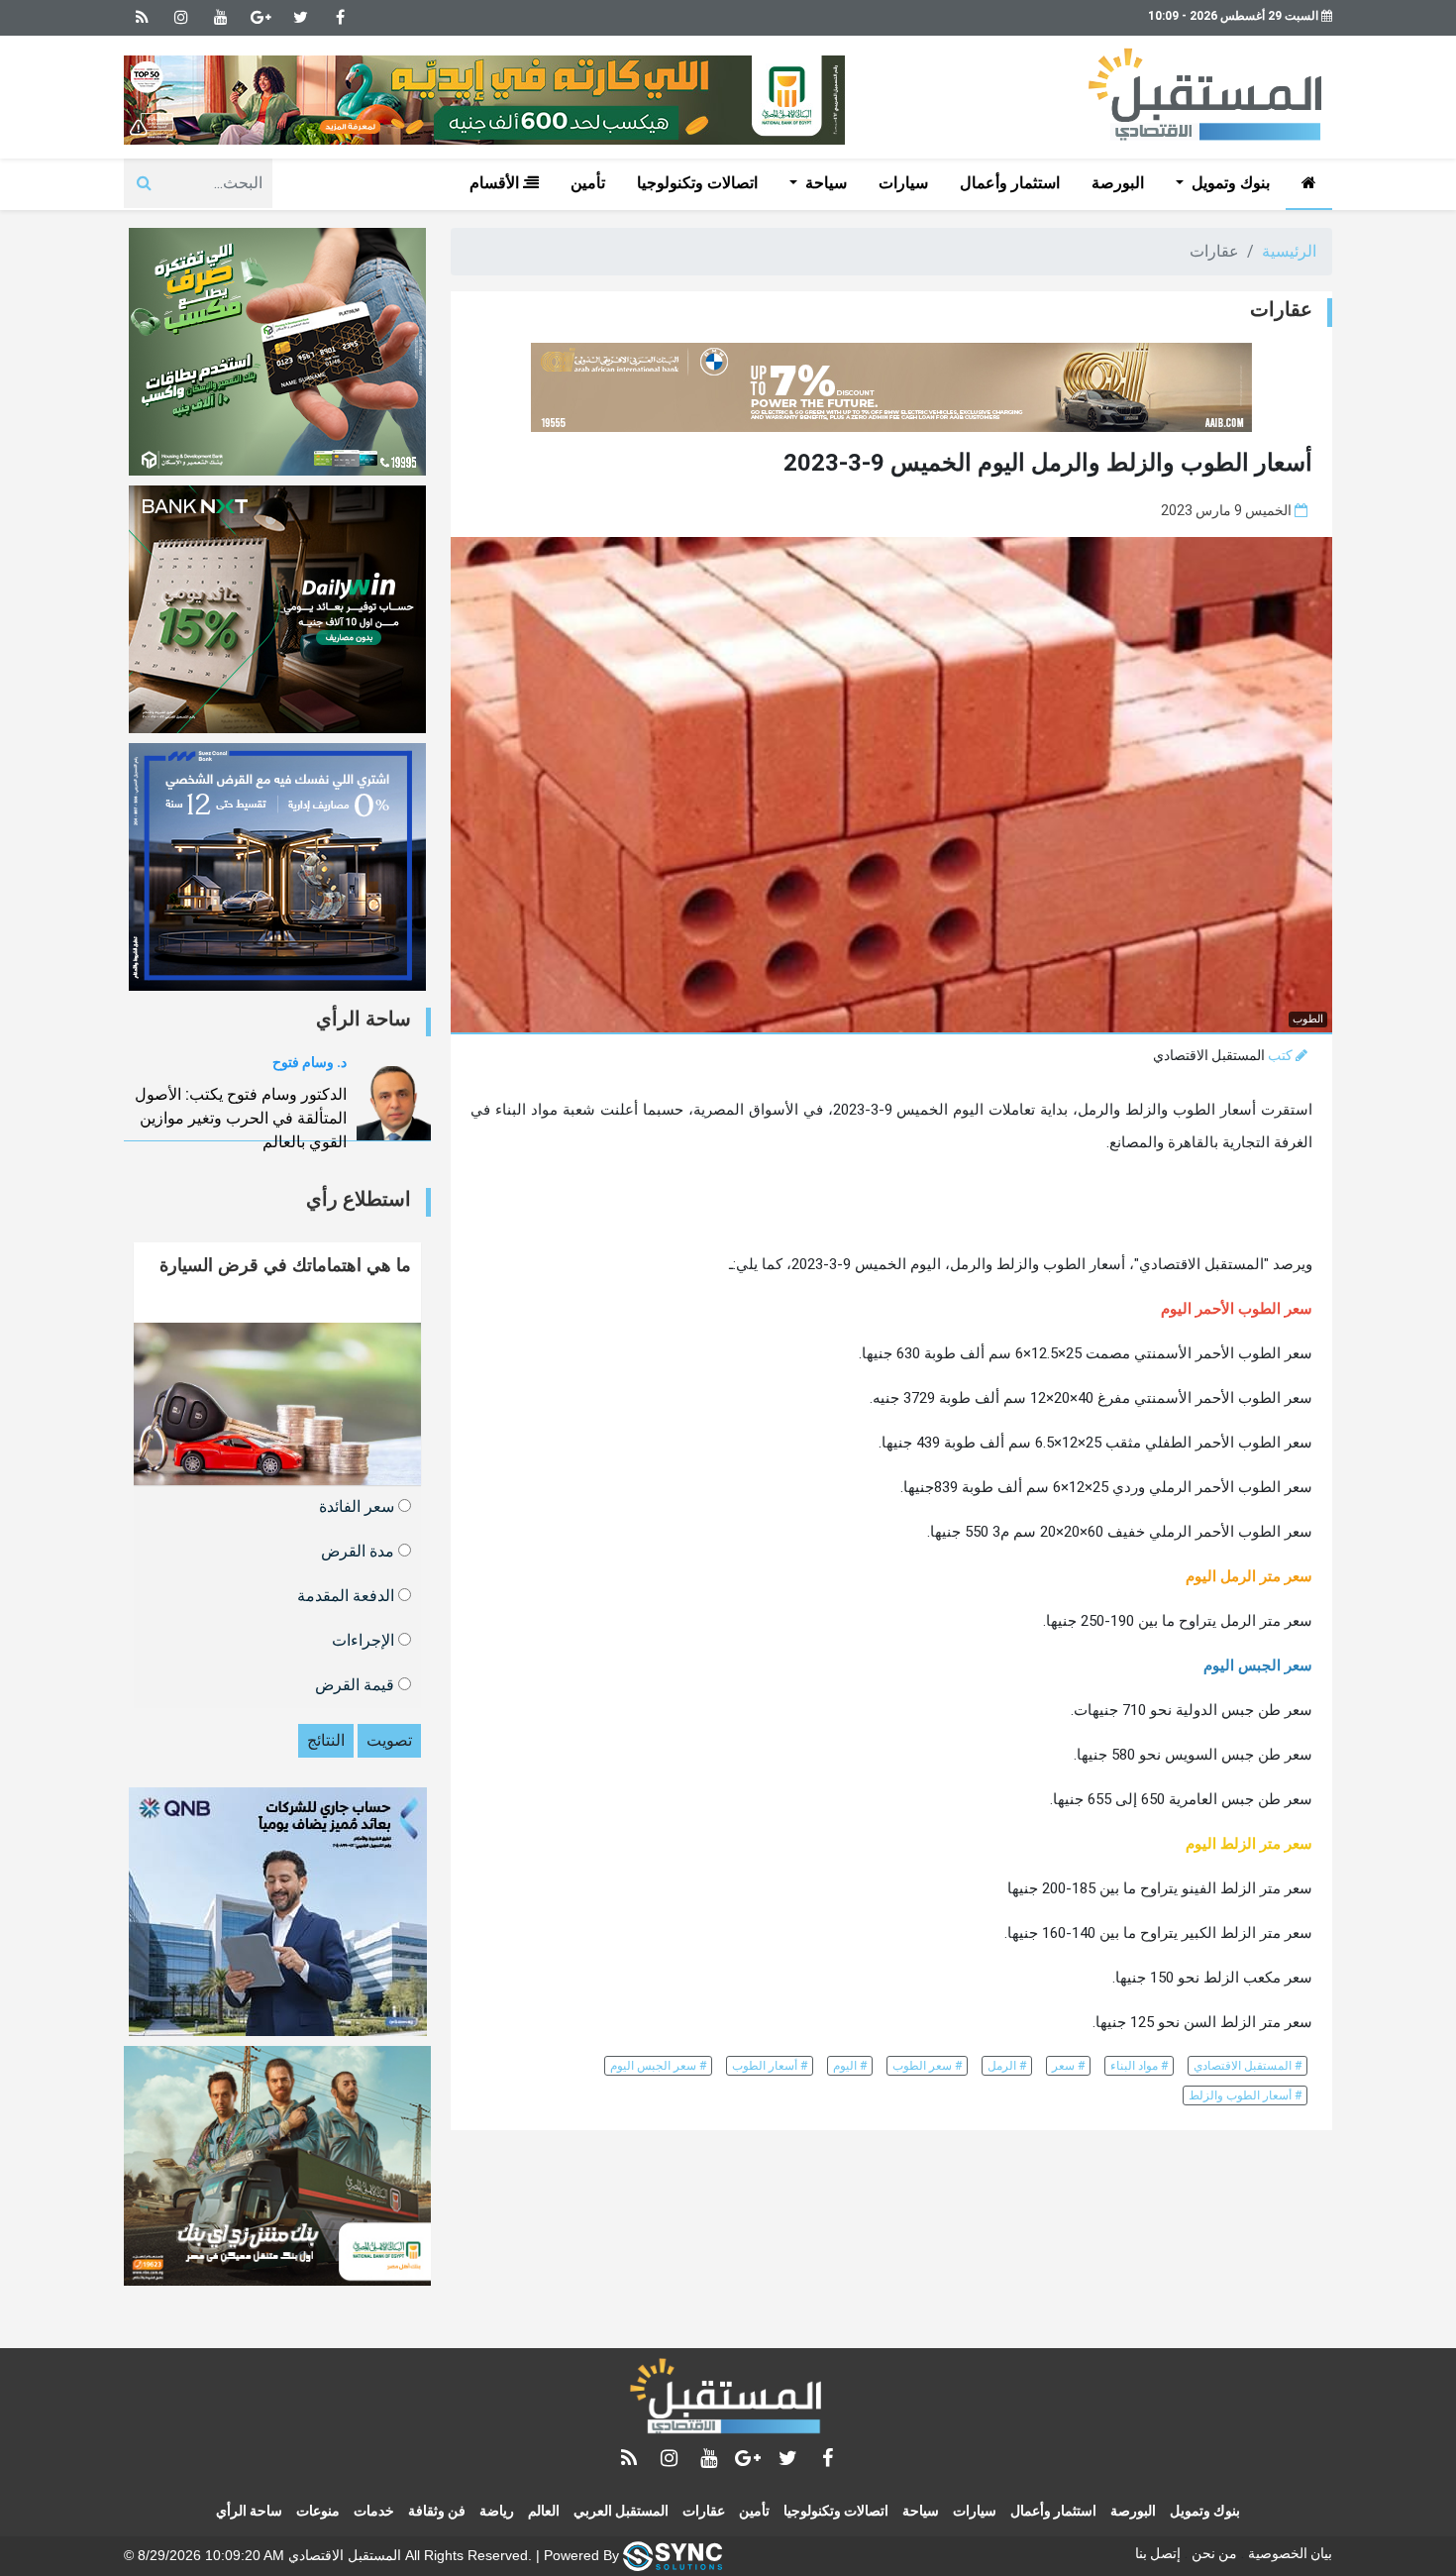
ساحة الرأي (249, 2511)
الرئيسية (1289, 251)
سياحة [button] (824, 183)
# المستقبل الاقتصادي (1248, 2066)
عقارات (704, 2511)
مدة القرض (360, 1550)
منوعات (318, 2511)
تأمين (588, 183)
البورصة (1118, 183)
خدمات (374, 2511)
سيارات (903, 183)
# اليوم (850, 2066)
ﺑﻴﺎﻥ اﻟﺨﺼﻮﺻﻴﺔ (1290, 2553)
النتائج (326, 1740)
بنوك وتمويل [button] (1229, 183)
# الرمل (1007, 2066)
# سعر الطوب (927, 2066)
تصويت (389, 1740)
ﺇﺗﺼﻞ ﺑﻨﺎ (1158, 2553)
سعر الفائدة (359, 1505)
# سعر (1068, 2066)
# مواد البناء (1139, 2066)
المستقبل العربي (621, 2511)
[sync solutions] (673, 2555)
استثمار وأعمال (1010, 183)
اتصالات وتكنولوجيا (697, 183)
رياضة (497, 2511)
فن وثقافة (437, 2511)
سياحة (921, 2511)
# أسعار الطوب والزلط (1245, 2095)
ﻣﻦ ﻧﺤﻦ (1214, 2553)
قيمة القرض (357, 1684)
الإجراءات (365, 1639)
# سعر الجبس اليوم (658, 2066)
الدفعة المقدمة (348, 1595)
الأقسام (496, 183)
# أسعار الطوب (770, 2066)
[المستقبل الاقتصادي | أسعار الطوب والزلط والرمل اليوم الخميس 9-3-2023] (728, 2400)
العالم (544, 2511)
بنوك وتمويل (1205, 2511)
